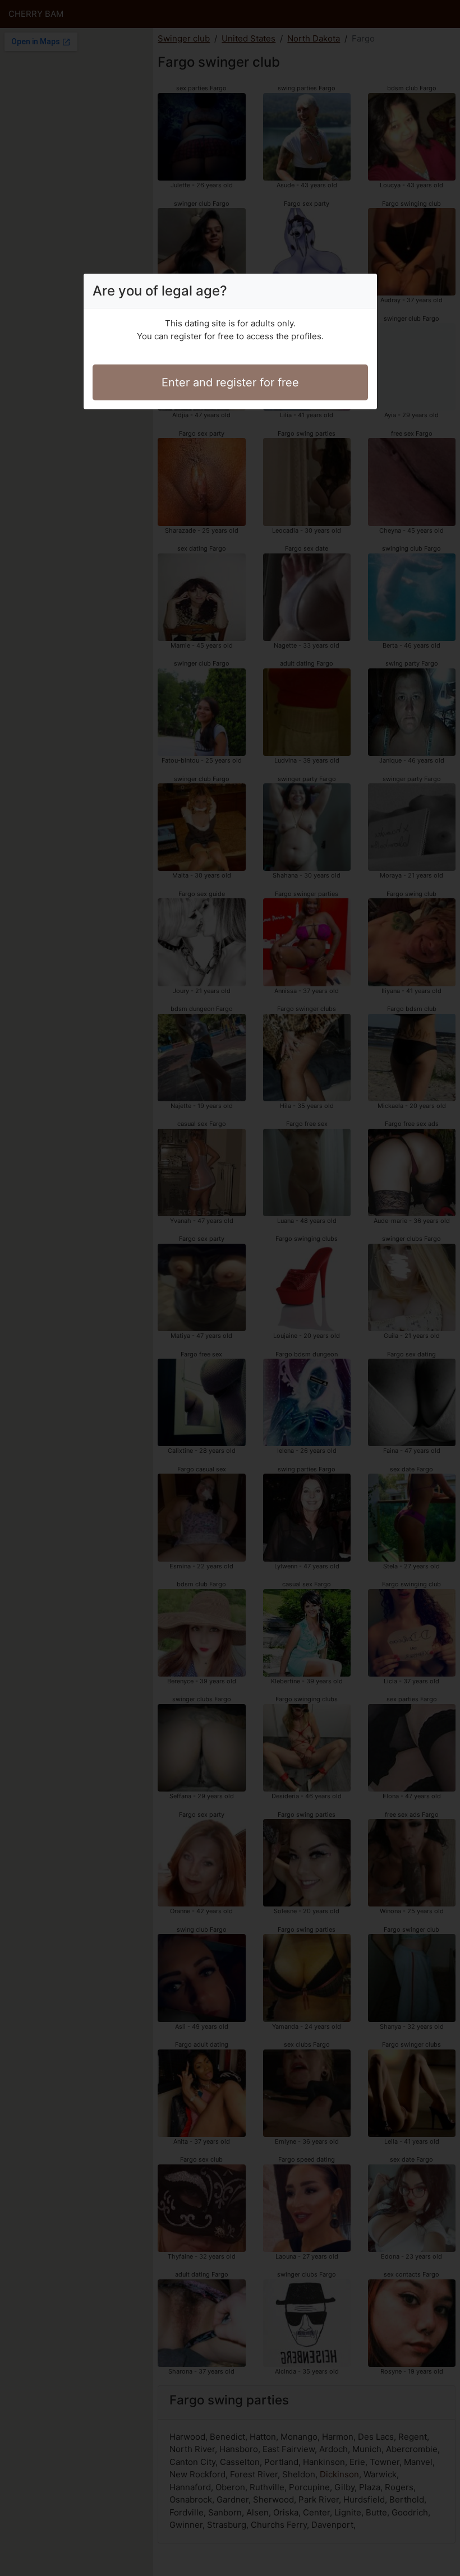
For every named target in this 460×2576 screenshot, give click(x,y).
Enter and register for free (230, 382)
